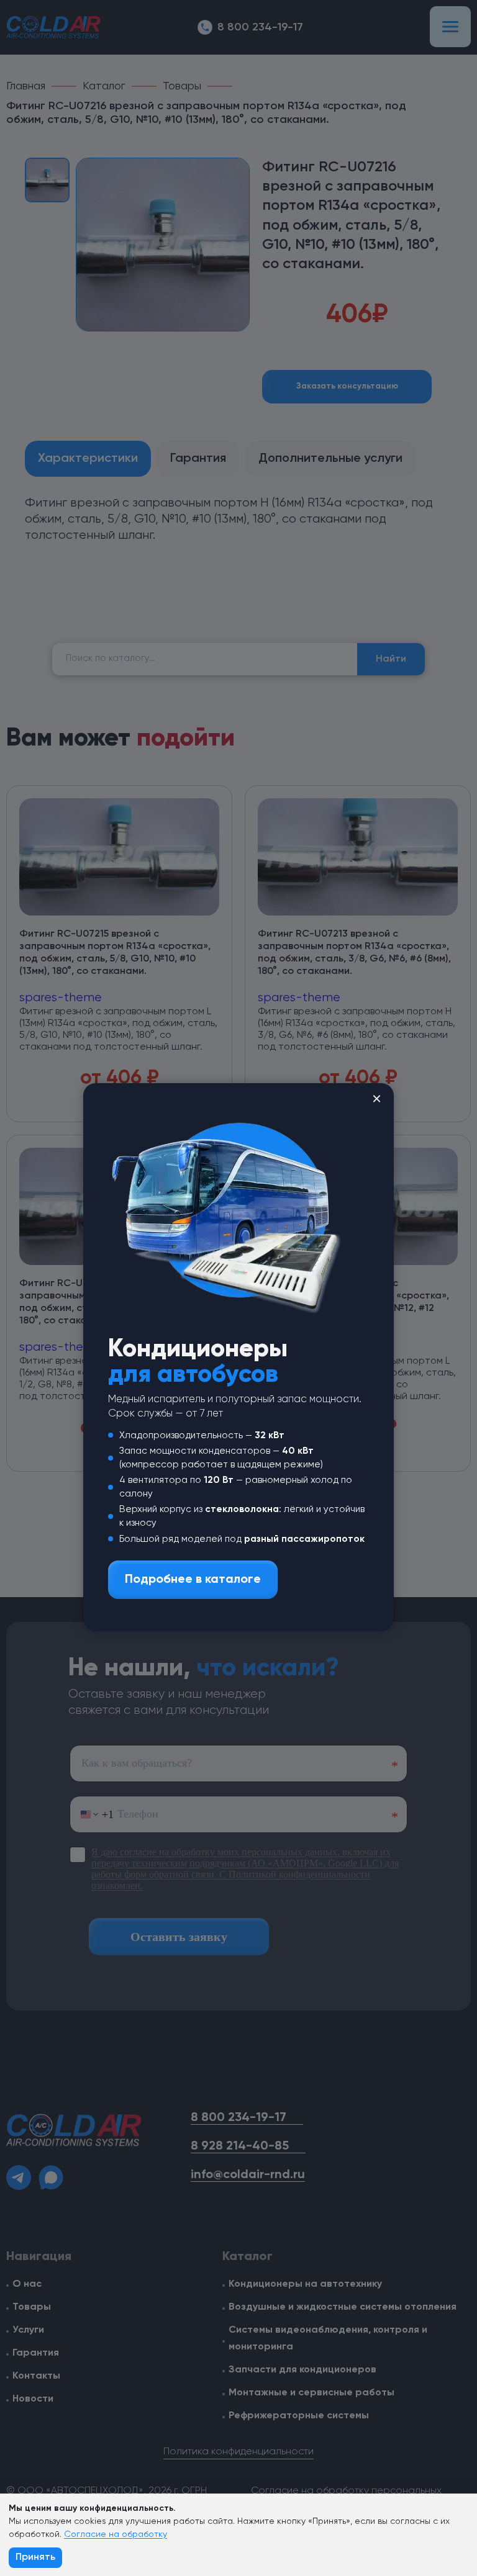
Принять (35, 2557)
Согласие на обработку (116, 2534)
